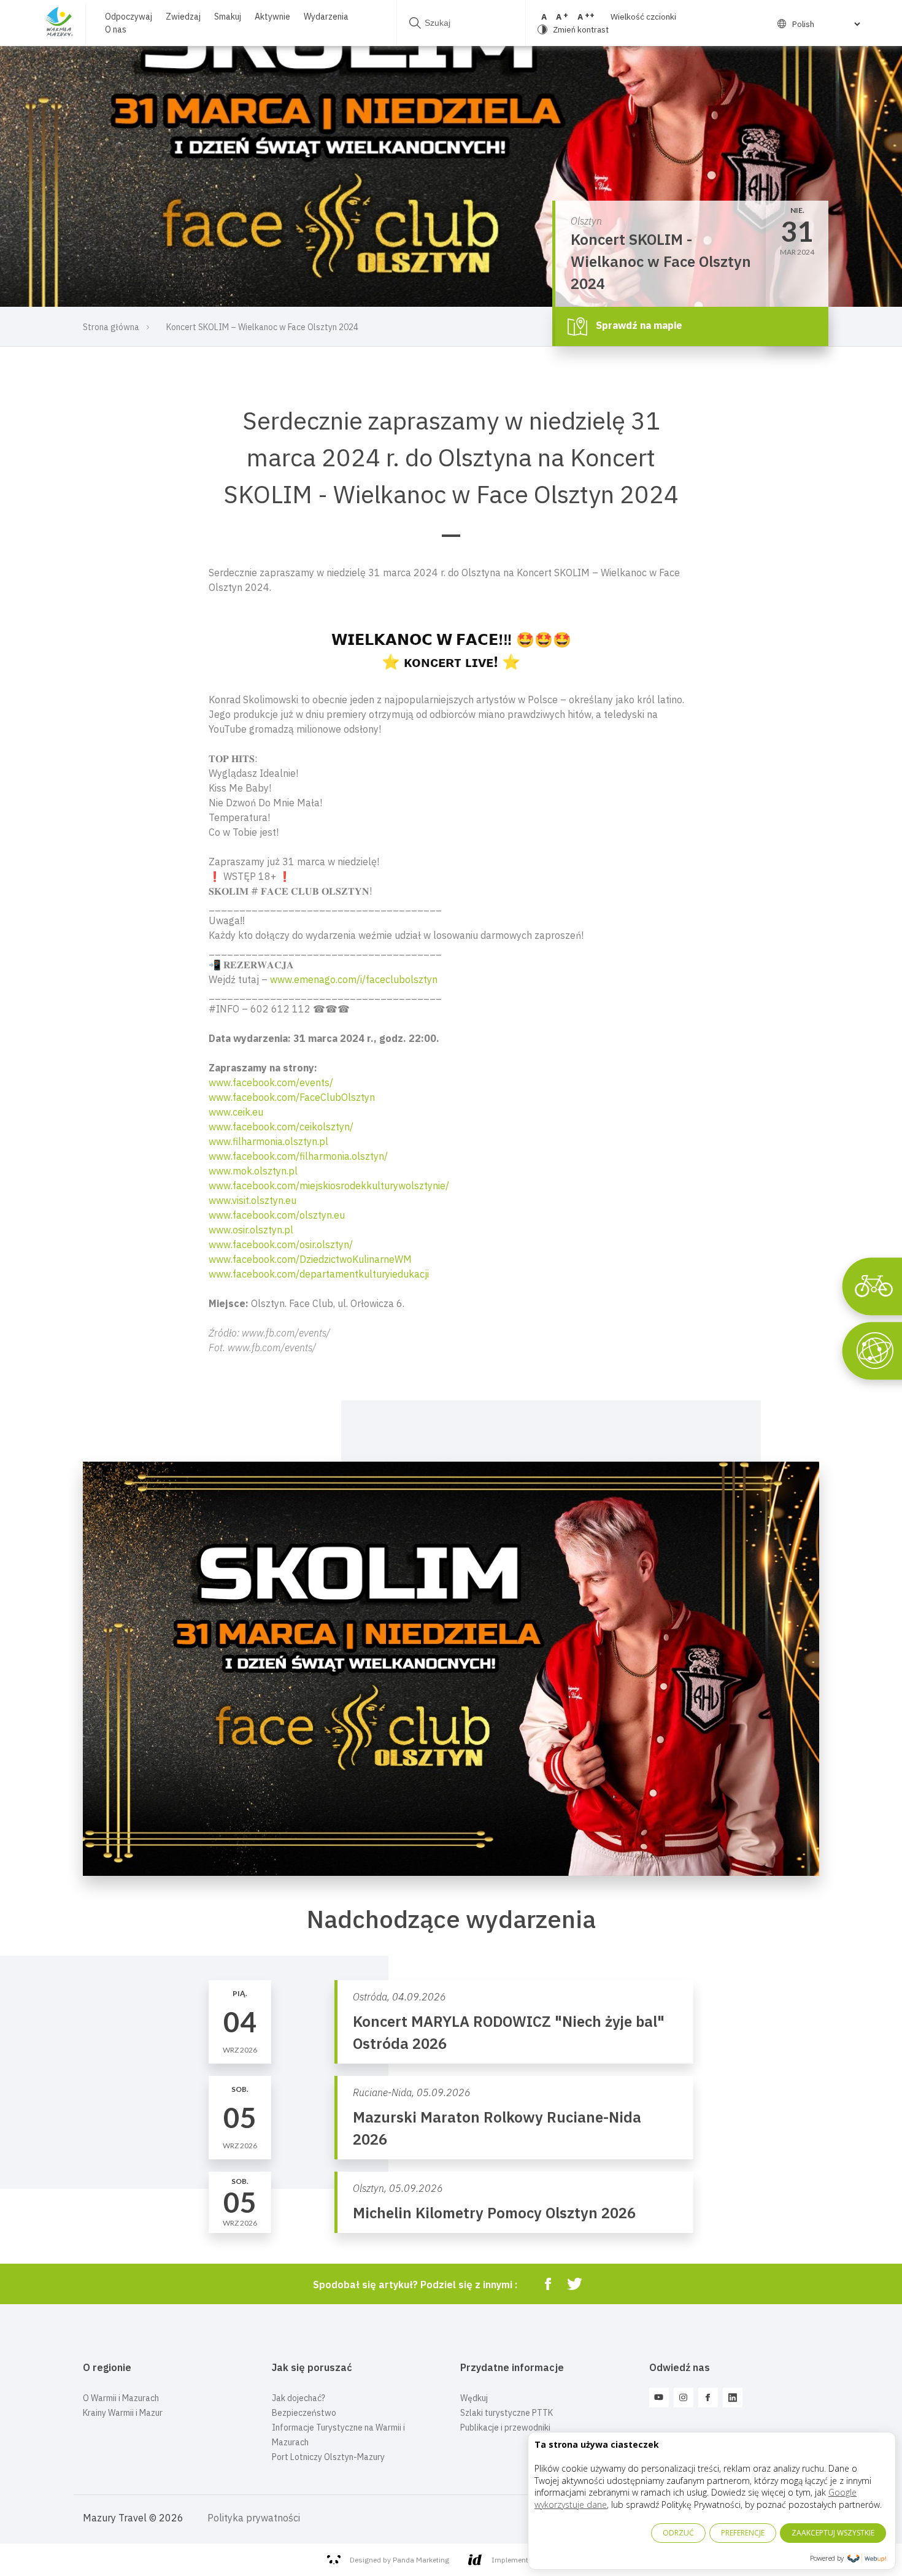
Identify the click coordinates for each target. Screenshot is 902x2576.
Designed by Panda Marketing (399, 2560)
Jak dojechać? (299, 2398)
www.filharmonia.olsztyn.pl (268, 1141)
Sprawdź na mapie (638, 325)
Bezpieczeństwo (304, 2413)
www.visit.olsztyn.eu (252, 1200)
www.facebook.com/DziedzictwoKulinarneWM (310, 1259)
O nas (116, 29)
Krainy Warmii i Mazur (123, 2413)
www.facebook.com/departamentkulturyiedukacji (319, 1274)
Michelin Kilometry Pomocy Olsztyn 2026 (494, 2213)
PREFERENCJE (743, 2533)
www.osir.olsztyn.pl (251, 1230)
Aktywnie (272, 17)
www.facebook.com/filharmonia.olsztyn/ (298, 1156)
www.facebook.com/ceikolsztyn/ (281, 1127)
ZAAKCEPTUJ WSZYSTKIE (833, 2533)
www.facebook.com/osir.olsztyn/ (281, 1244)
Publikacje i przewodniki (505, 2428)
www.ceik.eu (236, 1112)
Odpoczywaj (129, 17)
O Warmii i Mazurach (121, 2398)
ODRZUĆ (678, 2533)
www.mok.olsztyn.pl (253, 1171)
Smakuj (228, 17)
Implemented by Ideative (533, 2560)
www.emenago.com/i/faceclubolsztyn (354, 979)
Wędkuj (474, 2398)
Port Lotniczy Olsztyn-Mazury (328, 2457)
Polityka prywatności (254, 2518)
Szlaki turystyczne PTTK (507, 2413)
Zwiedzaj (183, 17)
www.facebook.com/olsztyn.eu (277, 1215)
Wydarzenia (326, 17)
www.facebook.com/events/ (271, 1082)
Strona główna (111, 327)
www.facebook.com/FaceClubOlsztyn (292, 1097)
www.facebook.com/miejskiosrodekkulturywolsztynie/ (329, 1186)
